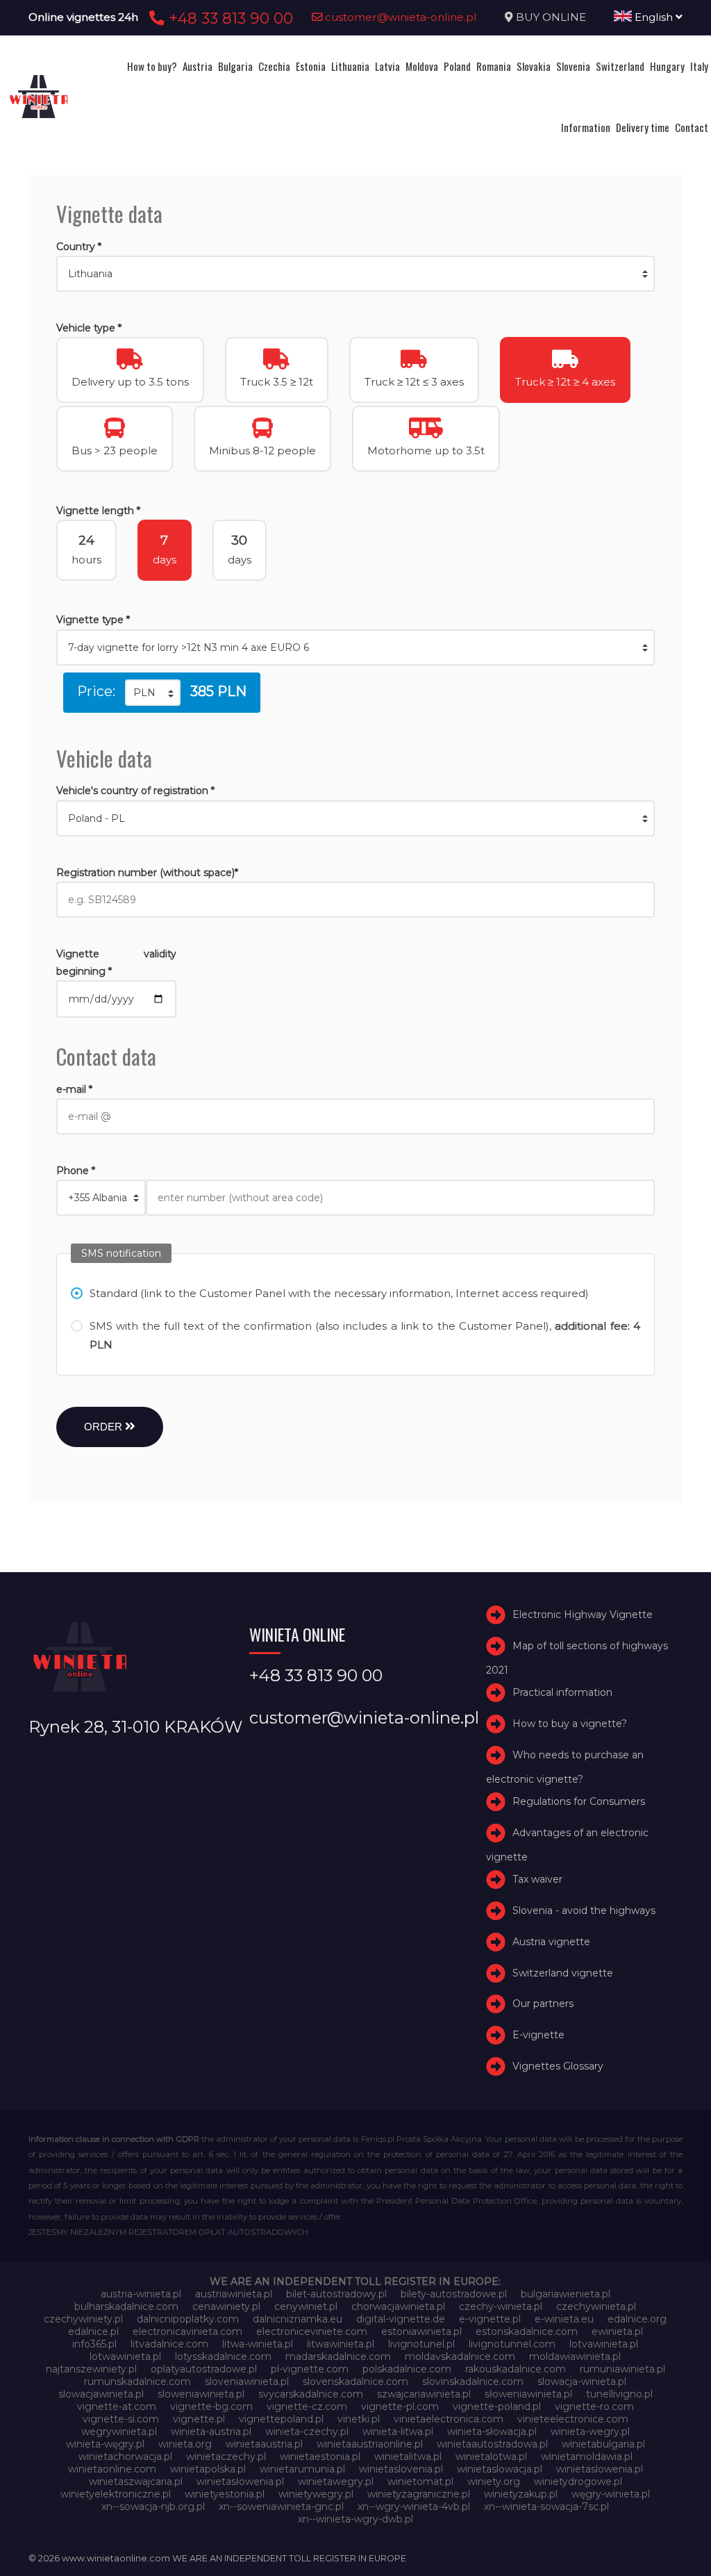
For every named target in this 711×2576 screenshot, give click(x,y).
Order (104, 1427)
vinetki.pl (359, 2419)
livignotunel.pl (421, 2344)
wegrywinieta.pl (119, 2431)
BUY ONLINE (551, 17)
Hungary (667, 66)
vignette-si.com (121, 2419)
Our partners (543, 2004)
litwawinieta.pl (341, 2344)
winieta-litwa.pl (398, 2431)
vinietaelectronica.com (449, 2419)
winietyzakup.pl (521, 2494)
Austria (198, 66)
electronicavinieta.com (187, 2331)
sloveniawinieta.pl (247, 2381)
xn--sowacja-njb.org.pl (153, 2507)
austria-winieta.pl (141, 2294)
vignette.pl (199, 2419)
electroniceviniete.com (312, 2331)
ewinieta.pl (617, 2331)
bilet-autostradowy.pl (336, 2294)
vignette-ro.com (594, 2406)
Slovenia (573, 66)
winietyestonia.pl (225, 2494)
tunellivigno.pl (619, 2394)
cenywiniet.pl (306, 2306)
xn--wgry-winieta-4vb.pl (414, 2507)
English (654, 17)
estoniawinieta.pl (421, 2331)
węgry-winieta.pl (611, 2494)
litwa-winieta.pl (258, 2344)
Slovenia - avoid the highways (584, 1910)
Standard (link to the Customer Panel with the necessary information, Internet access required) (339, 1293)
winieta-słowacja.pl (492, 2431)
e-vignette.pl (490, 2319)
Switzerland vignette (563, 1973)
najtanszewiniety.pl (91, 2369)
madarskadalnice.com (338, 2356)
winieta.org (185, 2444)
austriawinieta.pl (234, 2294)
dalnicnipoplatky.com (188, 2319)
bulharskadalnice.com (126, 2306)
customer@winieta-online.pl (400, 17)
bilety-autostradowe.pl (454, 2294)
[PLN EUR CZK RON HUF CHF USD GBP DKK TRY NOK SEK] (153, 693)
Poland (457, 66)
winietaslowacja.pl (500, 2469)
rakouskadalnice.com (516, 2369)
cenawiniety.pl (226, 2306)
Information (586, 127)
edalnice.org (637, 2319)
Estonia (311, 66)
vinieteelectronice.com (573, 2419)
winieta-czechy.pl (307, 2431)
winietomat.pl (420, 2482)
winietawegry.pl (336, 2482)
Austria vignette (551, 1942)
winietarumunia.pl (302, 2469)
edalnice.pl (93, 2331)
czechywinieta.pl (596, 2306)
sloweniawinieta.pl (201, 2394)
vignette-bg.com (211, 2406)
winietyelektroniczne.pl (116, 2494)
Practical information (562, 1693)
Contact (692, 127)
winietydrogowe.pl (578, 2482)
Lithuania (350, 66)
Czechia (274, 66)
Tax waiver (537, 1879)
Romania (494, 66)
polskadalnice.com (407, 2369)
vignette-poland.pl (497, 2406)
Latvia (387, 66)
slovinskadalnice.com (473, 2381)
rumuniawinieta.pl (622, 2369)
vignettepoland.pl (281, 2419)
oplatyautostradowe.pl (204, 2369)
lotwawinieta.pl (125, 2356)
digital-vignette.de (401, 2319)
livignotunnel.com (512, 2344)
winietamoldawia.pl (587, 2457)
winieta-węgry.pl (105, 2444)
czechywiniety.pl (83, 2319)
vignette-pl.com (400, 2406)
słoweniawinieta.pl (528, 2394)
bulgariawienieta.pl (566, 2294)
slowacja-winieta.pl (582, 2381)
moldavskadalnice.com (460, 2356)
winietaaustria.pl (264, 2444)
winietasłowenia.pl (240, 2482)
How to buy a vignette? (570, 1724)
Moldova (422, 66)
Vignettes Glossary (558, 2066)
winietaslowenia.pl (600, 2469)
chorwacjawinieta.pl (398, 2306)
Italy (699, 66)
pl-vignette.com (310, 2369)
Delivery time (643, 127)
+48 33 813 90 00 (229, 18)
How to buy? (152, 66)
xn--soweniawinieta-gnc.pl (281, 2507)
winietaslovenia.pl (401, 2469)
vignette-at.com (117, 2406)
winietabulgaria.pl (603, 2444)
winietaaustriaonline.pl (370, 2444)
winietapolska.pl (208, 2469)
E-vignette (538, 2035)
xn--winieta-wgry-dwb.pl (355, 2519)
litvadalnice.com (169, 2344)
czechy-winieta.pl (501, 2306)
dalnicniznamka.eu (298, 2319)
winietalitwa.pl (408, 2457)
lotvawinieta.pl (604, 2344)
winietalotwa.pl (491, 2457)
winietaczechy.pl (226, 2457)
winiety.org (494, 2482)
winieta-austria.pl (211, 2431)
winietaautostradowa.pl (492, 2444)
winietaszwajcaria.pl (136, 2482)
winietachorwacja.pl (125, 2457)
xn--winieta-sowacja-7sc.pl (546, 2507)
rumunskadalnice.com (137, 2381)
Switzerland (620, 66)
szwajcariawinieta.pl (424, 2394)
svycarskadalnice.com (311, 2394)
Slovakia (534, 66)
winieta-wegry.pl (590, 2431)
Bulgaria (235, 66)
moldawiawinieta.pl (575, 2356)
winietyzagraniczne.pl (419, 2494)
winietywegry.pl (316, 2494)
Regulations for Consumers (579, 1801)
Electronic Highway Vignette (583, 1615)
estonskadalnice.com (527, 2331)
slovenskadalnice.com (355, 2381)
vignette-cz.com (307, 2406)
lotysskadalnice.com (223, 2356)
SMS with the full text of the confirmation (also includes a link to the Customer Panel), (365, 1335)
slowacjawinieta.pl (101, 2394)
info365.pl (94, 2344)
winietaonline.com (112, 2469)
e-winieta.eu (564, 2319)
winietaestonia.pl (320, 2457)
